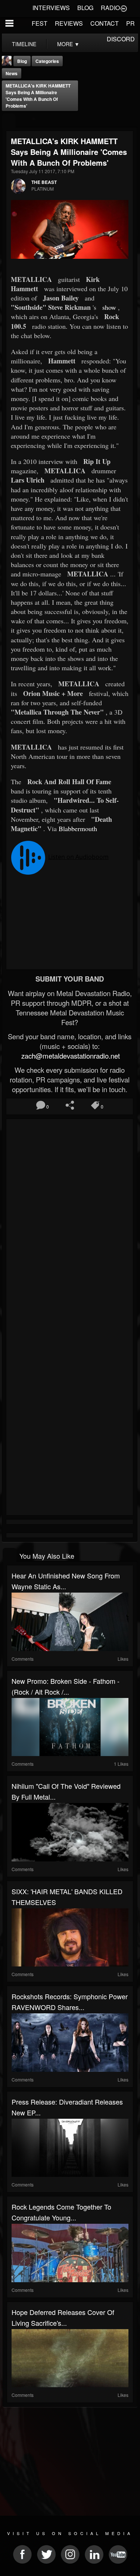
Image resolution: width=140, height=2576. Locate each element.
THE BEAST (44, 182)
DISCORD (121, 39)
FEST (40, 23)
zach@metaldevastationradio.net (70, 1056)
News (12, 73)
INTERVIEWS (51, 8)
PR (130, 23)
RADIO (110, 8)
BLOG (85, 8)
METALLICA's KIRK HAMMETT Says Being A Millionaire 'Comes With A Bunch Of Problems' (38, 96)
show (109, 307)
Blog (22, 61)
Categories (47, 61)
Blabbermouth (78, 829)
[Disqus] (70, 1221)
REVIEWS (69, 23)
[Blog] (9, 121)
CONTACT (105, 23)
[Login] (124, 8)
